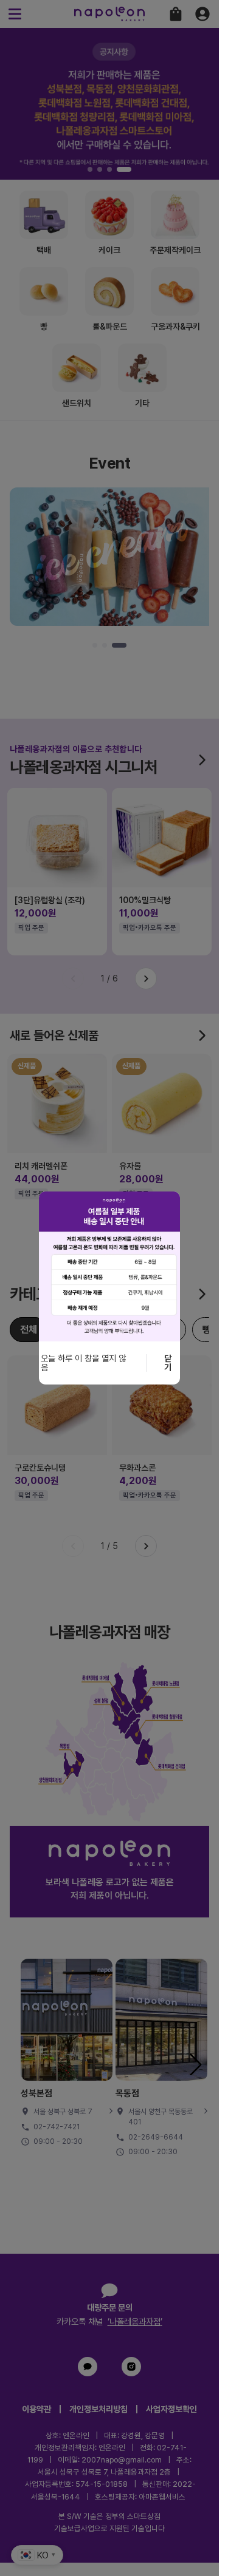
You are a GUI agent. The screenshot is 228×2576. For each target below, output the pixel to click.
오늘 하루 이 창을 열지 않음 (83, 1363)
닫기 (168, 1363)
